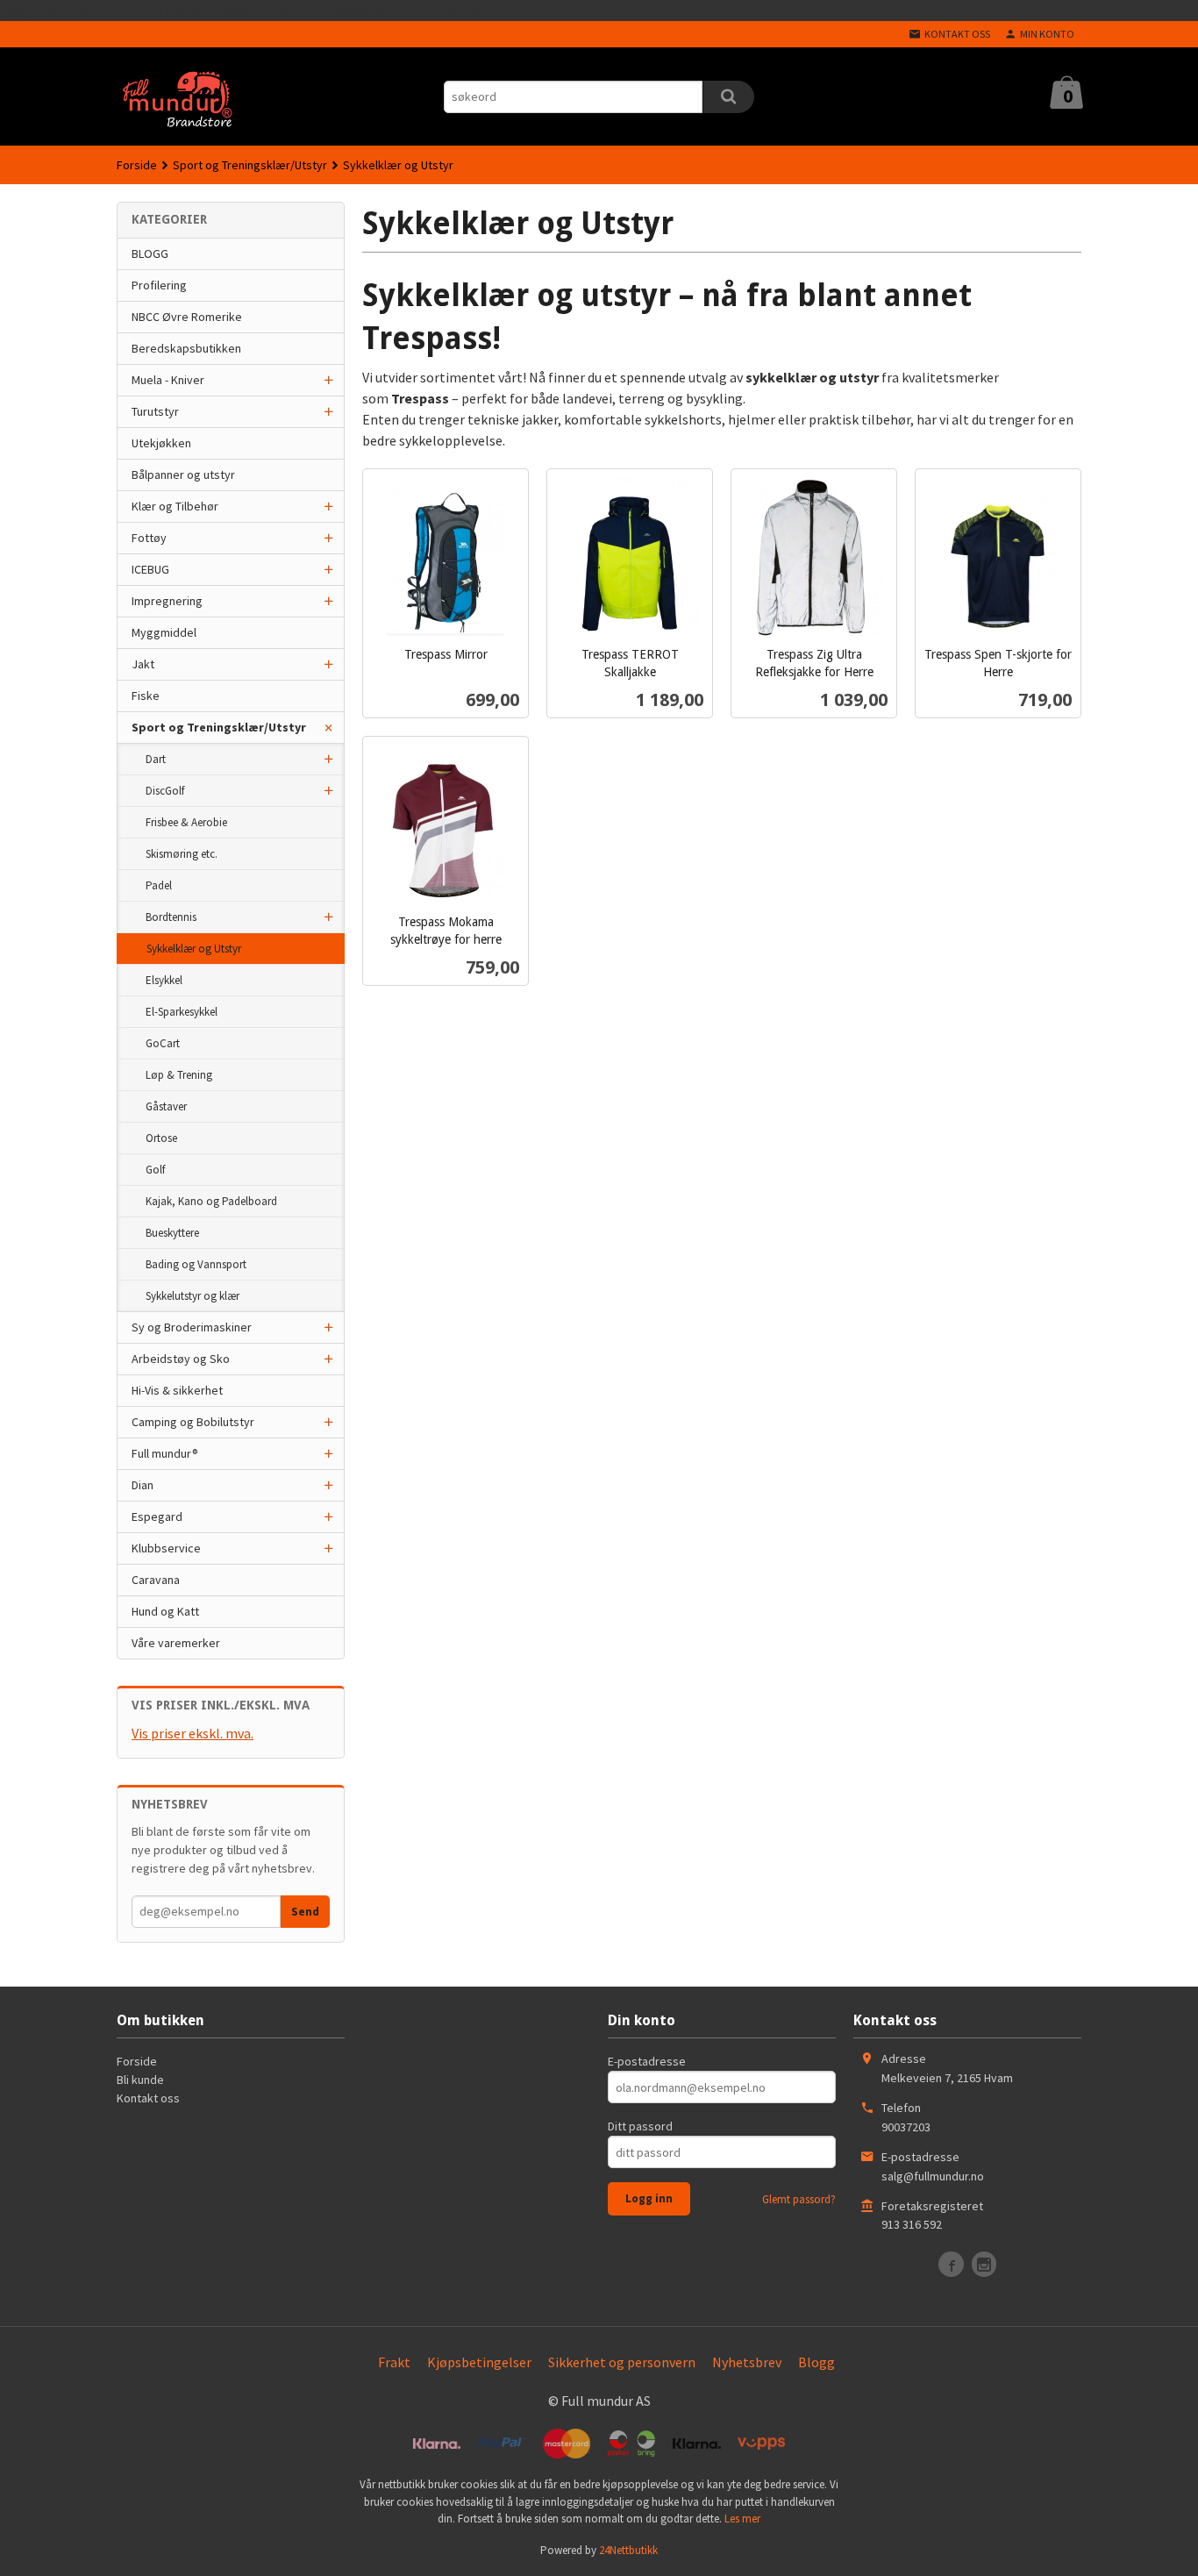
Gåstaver (166, 1106)
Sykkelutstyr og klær (193, 1296)
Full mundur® (165, 1453)
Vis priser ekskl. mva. (193, 1733)
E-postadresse (647, 2061)
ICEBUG (150, 569)
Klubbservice (166, 1548)
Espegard (157, 1516)
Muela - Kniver (168, 380)
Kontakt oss (148, 2098)
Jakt (143, 664)
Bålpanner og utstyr (183, 475)
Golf (155, 1170)
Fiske (146, 696)
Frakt (394, 2362)
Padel (159, 885)
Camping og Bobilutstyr (193, 1422)
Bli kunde (140, 2080)
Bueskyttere (172, 1233)
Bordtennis (171, 917)
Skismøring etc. (182, 854)
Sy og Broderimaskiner (192, 1327)
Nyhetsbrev (747, 2362)
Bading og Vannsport (196, 1264)
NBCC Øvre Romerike (187, 317)
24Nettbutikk (628, 2550)
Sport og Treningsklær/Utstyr (219, 727)
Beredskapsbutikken (186, 348)
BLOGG (150, 253)
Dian (143, 1485)
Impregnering (167, 601)
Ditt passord (640, 2126)
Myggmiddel (164, 632)
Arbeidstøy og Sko (181, 1359)
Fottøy (149, 538)
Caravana (156, 1580)
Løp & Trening (179, 1075)
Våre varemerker (176, 1643)
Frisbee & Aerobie (186, 822)
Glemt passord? (799, 2199)
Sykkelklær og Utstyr (194, 949)
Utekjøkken (161, 443)
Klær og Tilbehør (175, 506)
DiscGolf (165, 791)
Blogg (816, 2362)
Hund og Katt (165, 1611)
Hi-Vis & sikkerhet (177, 1390)
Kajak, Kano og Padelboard (211, 1201)
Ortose (161, 1138)
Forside (137, 165)
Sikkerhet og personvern (622, 2362)
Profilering (159, 285)
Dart (156, 759)
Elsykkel (164, 980)
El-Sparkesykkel (182, 1012)
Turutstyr (155, 411)
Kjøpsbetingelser (479, 2362)
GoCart (163, 1043)
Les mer (742, 2519)
